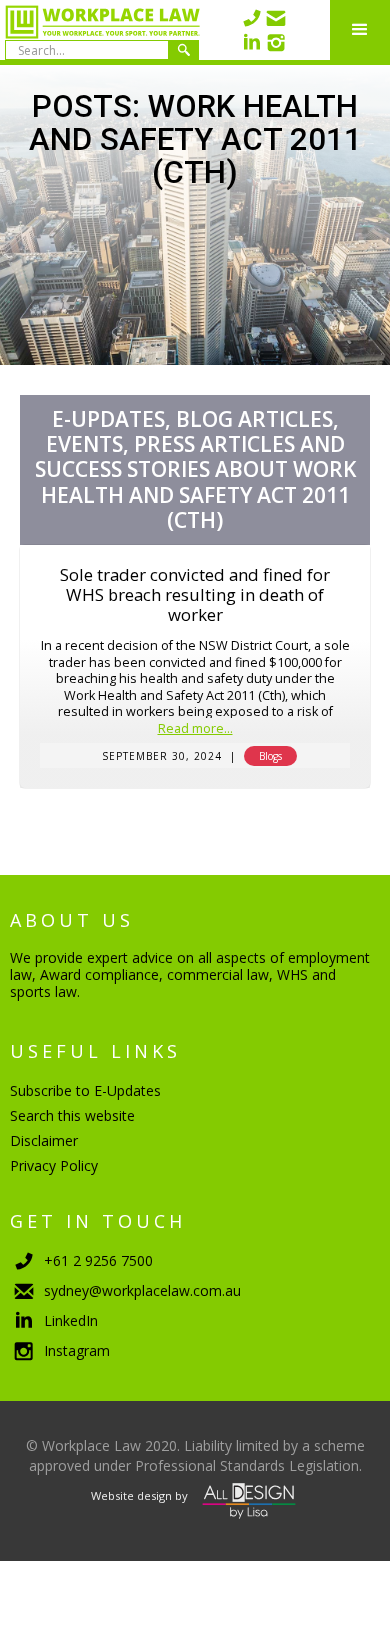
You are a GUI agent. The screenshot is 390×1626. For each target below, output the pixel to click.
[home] (100, 30)
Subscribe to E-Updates (85, 1090)
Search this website (72, 1115)
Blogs (270, 756)
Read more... (195, 729)
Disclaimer (44, 1140)
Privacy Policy (54, 1165)
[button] (360, 30)
